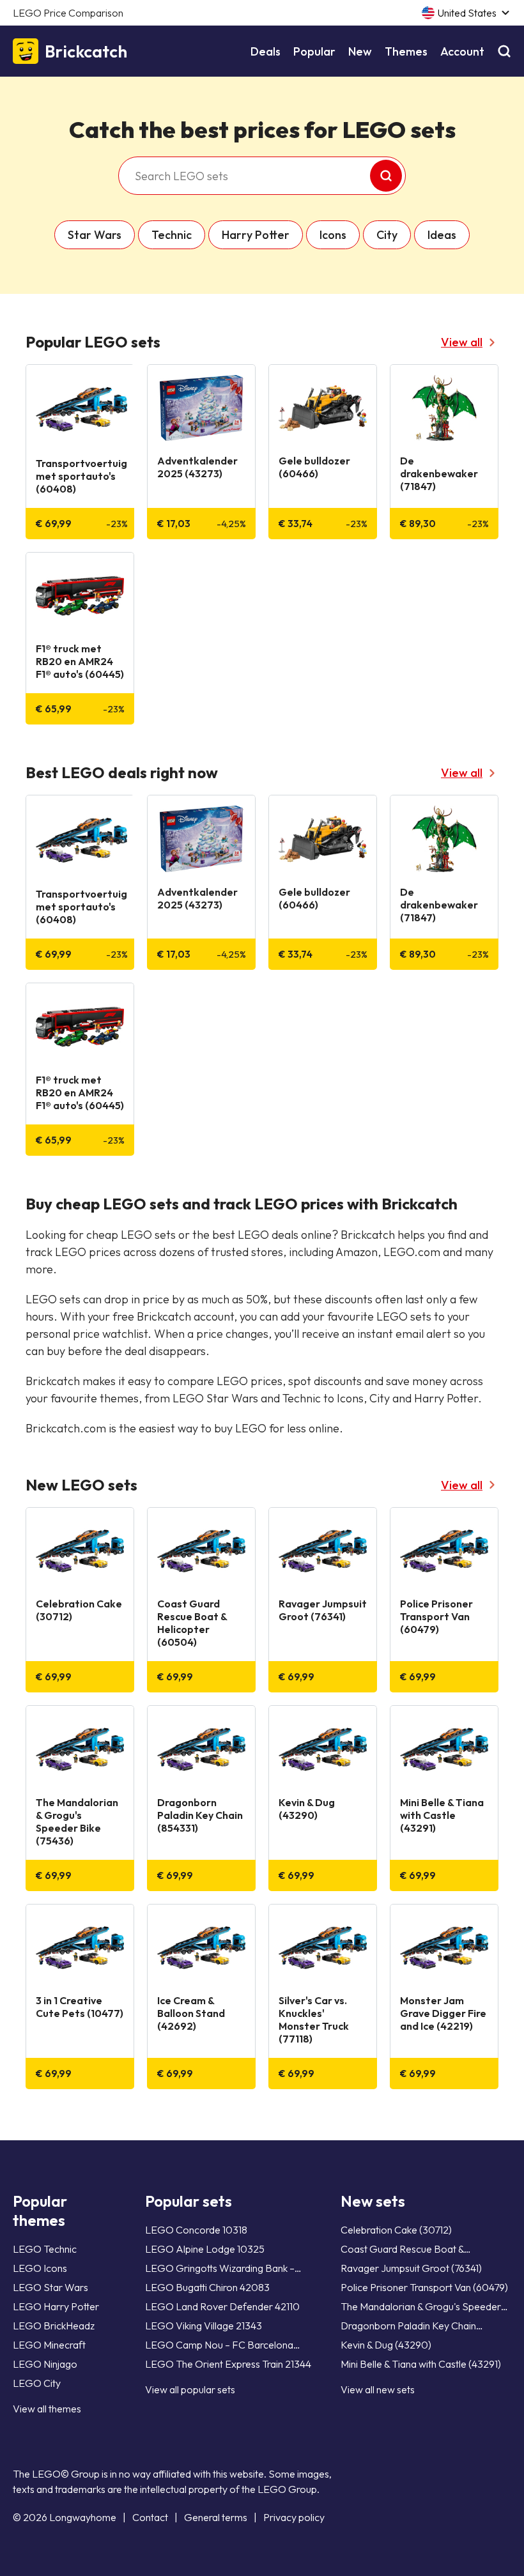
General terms (216, 2517)
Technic (172, 235)
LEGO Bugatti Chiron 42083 (207, 2287)
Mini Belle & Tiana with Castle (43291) (421, 2364)
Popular (314, 51)
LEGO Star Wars (50, 2287)
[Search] (504, 51)
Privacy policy (294, 2517)
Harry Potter (256, 235)
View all (462, 342)
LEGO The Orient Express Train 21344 (228, 2364)
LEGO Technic (45, 2249)
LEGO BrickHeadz (54, 2326)
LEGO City (37, 2383)
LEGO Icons (40, 2268)
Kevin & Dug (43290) (386, 2345)
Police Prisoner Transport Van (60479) (424, 2287)
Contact (150, 2517)
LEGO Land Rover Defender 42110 (222, 2306)
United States (467, 13)
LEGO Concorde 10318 (196, 2230)
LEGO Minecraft (49, 2345)
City (387, 235)
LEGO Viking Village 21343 (204, 2326)
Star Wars (95, 235)
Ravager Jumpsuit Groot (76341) (411, 2268)
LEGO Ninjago (45, 2364)
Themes (406, 51)
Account (462, 51)
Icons (333, 235)
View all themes (47, 2409)
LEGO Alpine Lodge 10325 (205, 2249)
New (360, 51)
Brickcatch (86, 51)
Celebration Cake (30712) (396, 2230)
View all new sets (378, 2389)
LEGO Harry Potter (56, 2306)
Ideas (442, 235)
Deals (266, 51)
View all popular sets (190, 2389)
